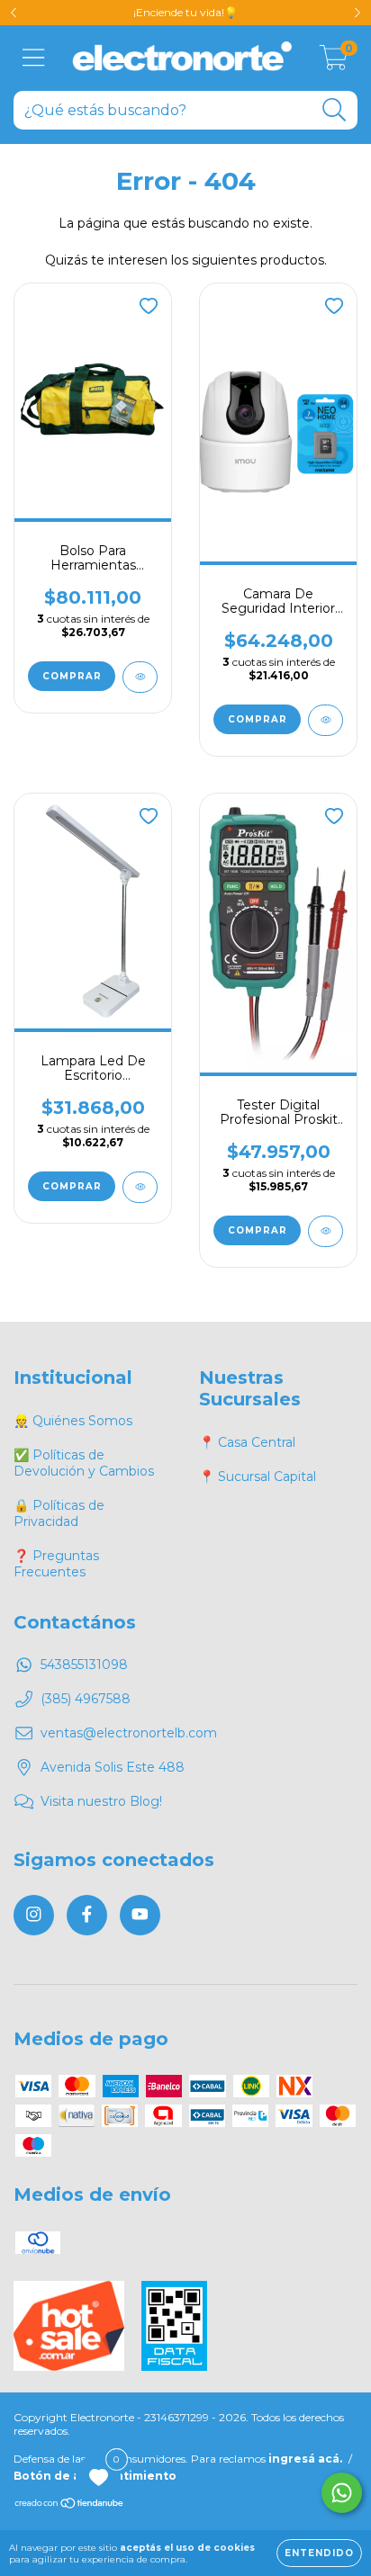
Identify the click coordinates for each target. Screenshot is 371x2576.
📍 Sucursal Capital (258, 1476)
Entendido (319, 2553)
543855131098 (84, 1665)
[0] (334, 63)
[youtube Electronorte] (140, 1915)
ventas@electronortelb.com (129, 1733)
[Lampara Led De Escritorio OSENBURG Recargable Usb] (140, 1187)
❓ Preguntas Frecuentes (56, 1564)
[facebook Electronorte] (87, 1915)
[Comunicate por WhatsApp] (342, 2493)
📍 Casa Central (247, 1442)
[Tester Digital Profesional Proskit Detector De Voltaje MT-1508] (326, 1231)
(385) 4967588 (86, 1699)
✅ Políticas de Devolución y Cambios (84, 1463)
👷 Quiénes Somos (73, 1421)
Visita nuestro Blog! (101, 1801)
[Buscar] (335, 110)
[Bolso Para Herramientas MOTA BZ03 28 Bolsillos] (140, 677)
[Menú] (34, 58)
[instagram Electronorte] (34, 1915)
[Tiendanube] (70, 2505)
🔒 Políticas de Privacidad (59, 1513)
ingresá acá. (305, 2459)
